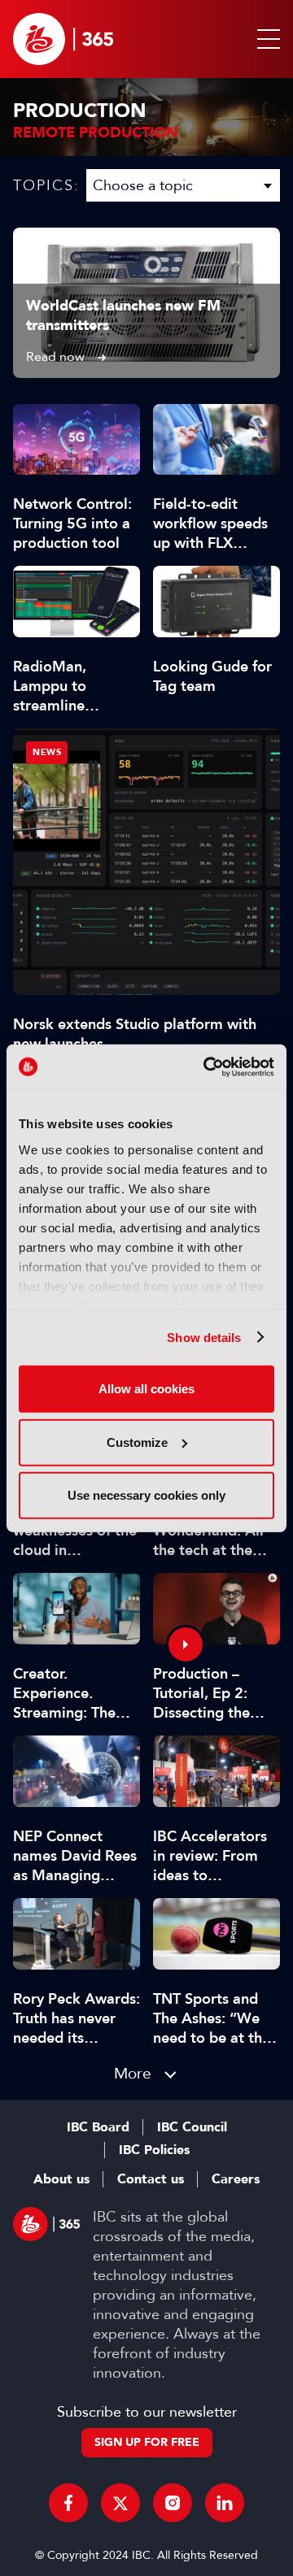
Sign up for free (147, 2442)
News (47, 752)
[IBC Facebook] (68, 2503)
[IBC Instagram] (173, 2503)
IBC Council (192, 2127)
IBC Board (98, 2127)
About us (61, 2179)
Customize (137, 1442)
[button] (265, 39)
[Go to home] (63, 39)
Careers (236, 2179)
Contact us (151, 2179)
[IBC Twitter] (120, 2503)
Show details (204, 1337)
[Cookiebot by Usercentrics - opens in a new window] (207, 1066)
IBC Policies (154, 2150)
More (133, 2073)
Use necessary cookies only (146, 1495)
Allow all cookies (146, 1389)
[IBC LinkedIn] (225, 2503)
